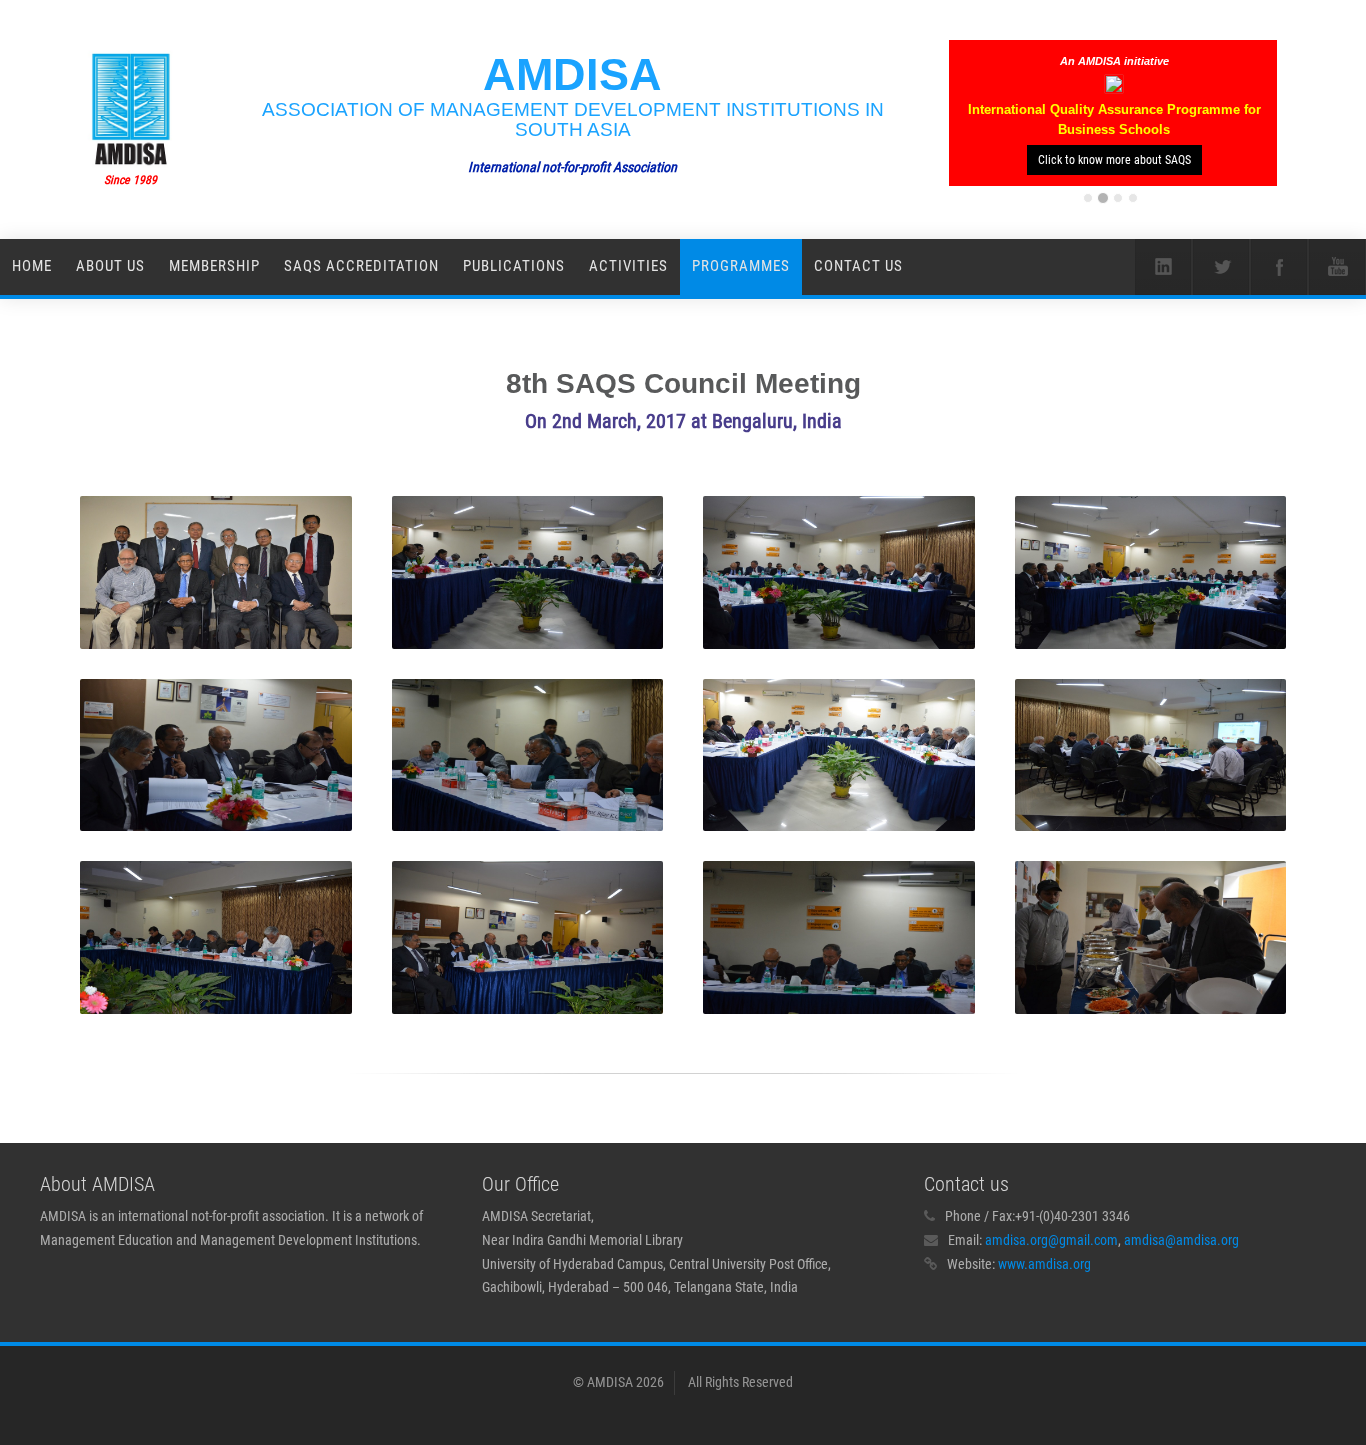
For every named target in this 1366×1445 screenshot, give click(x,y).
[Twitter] (1221, 267)
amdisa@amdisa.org (1181, 1240)
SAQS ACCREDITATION (361, 266)
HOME (32, 266)
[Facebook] (1279, 267)
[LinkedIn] (1163, 267)
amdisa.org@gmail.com (1051, 1240)
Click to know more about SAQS (1114, 160)
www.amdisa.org (1044, 1264)
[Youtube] (1337, 267)
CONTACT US (858, 266)
